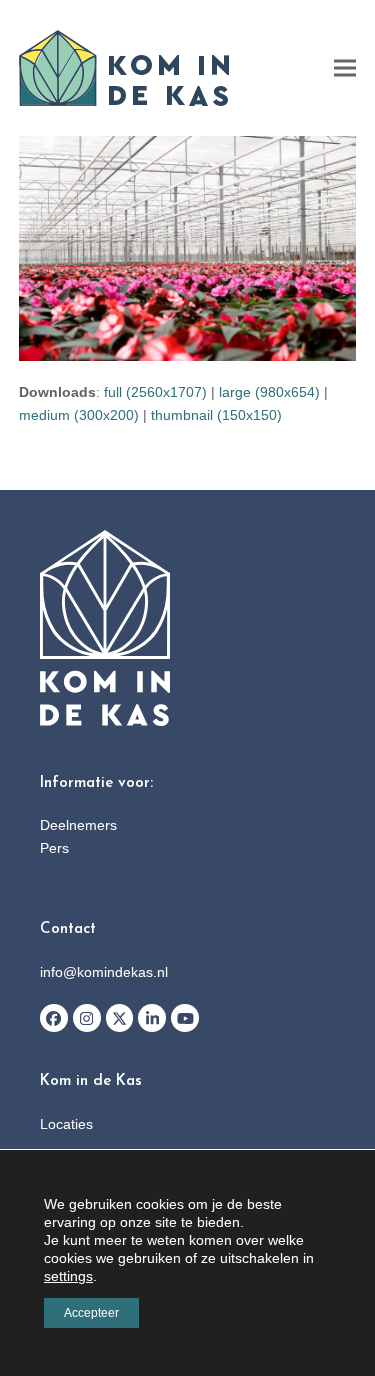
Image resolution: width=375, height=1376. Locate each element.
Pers (54, 848)
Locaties (66, 1124)
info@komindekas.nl (104, 972)
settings (68, 1276)
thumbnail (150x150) (216, 415)
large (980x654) (269, 392)
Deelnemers (78, 825)
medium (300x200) (79, 415)
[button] (345, 68)
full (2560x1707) (155, 392)
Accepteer (91, 1313)
